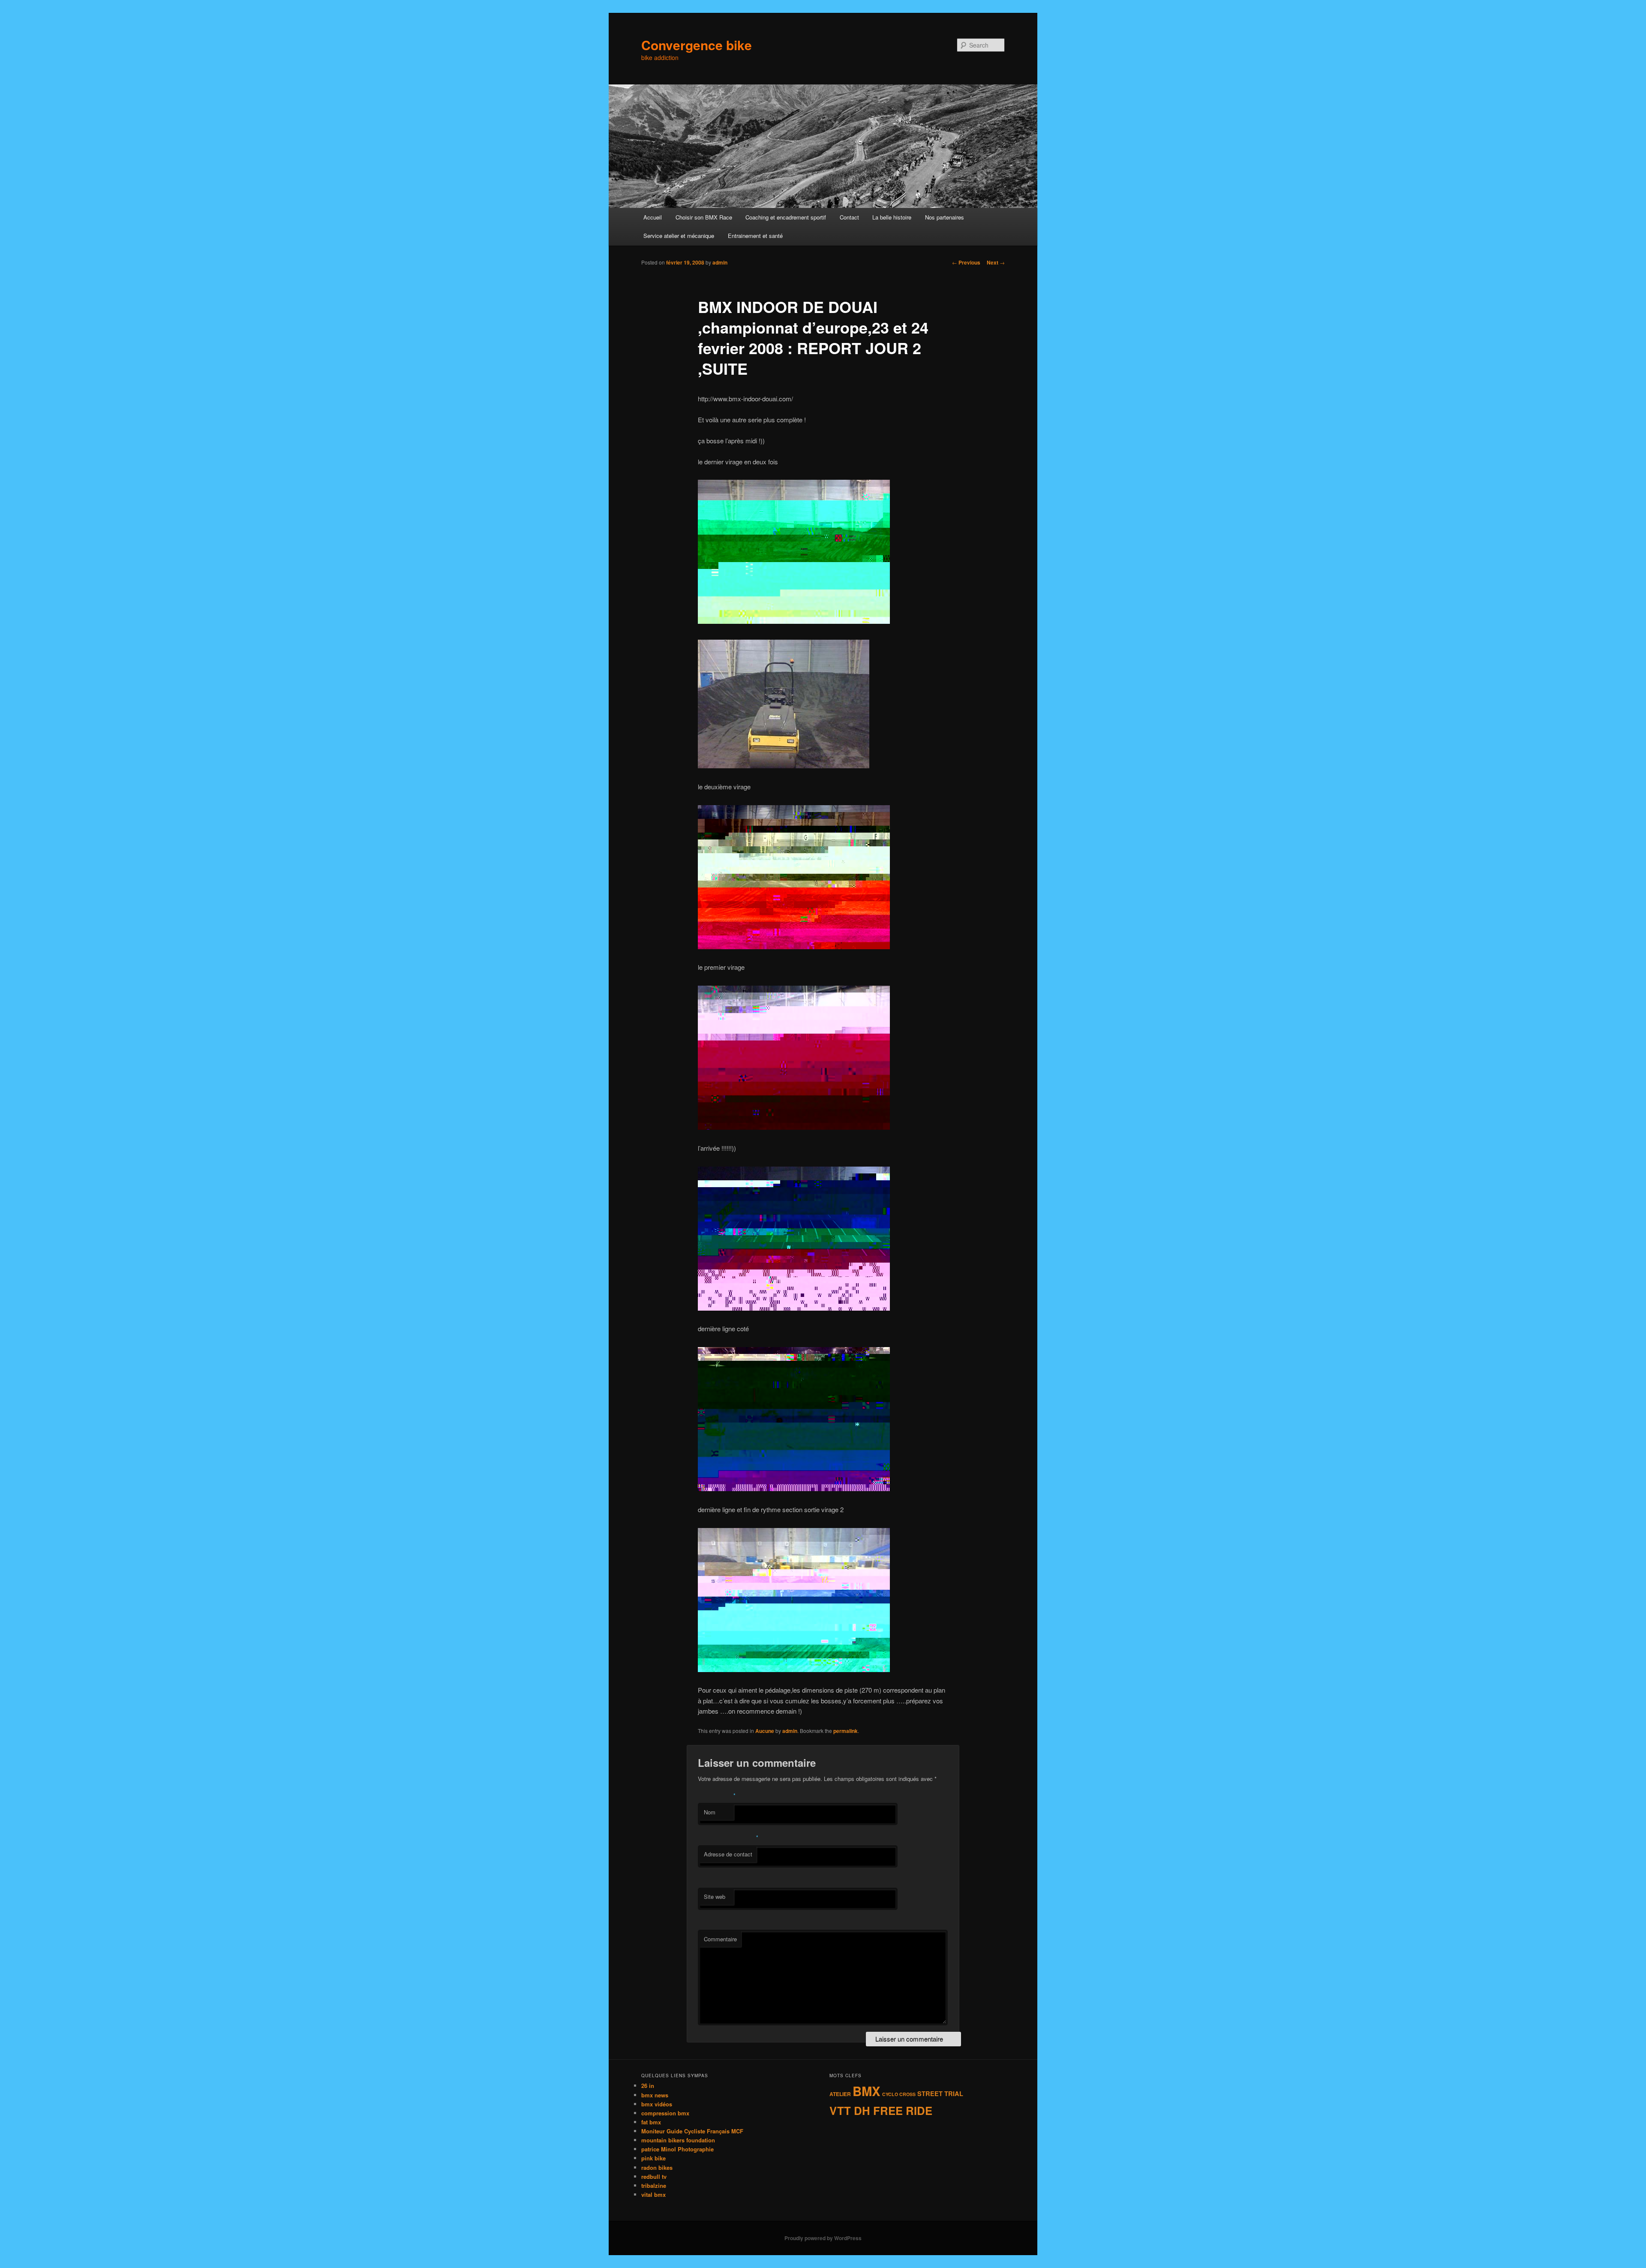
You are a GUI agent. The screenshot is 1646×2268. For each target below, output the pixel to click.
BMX (867, 2091)
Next (996, 262)
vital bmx (653, 2194)
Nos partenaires (945, 217)
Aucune (765, 1731)
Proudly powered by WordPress (823, 2238)
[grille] (794, 1308)
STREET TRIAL (940, 2094)
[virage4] (794, 1127)
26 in (648, 2086)
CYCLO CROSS (899, 2094)
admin (720, 262)
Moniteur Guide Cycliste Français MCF (692, 2131)
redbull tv (654, 2176)
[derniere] (794, 1488)
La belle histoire (892, 217)
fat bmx (651, 2122)
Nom (710, 1812)
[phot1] (794, 621)
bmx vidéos (657, 2104)
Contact (849, 217)
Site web (715, 1897)
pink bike (653, 2158)
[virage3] (794, 946)
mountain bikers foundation (678, 2140)
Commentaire (720, 1939)
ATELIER (840, 2094)
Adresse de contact (728, 1854)
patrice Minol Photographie (677, 2149)
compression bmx (665, 2113)
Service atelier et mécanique (679, 236)
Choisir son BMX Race (704, 217)
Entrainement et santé (755, 236)
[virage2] (784, 766)
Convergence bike (697, 45)
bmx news (655, 2095)
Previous (966, 262)
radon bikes (657, 2167)
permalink (846, 1731)
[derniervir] (794, 1669)
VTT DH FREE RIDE (881, 2110)
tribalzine (654, 2185)
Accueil (653, 217)
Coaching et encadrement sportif (786, 217)
